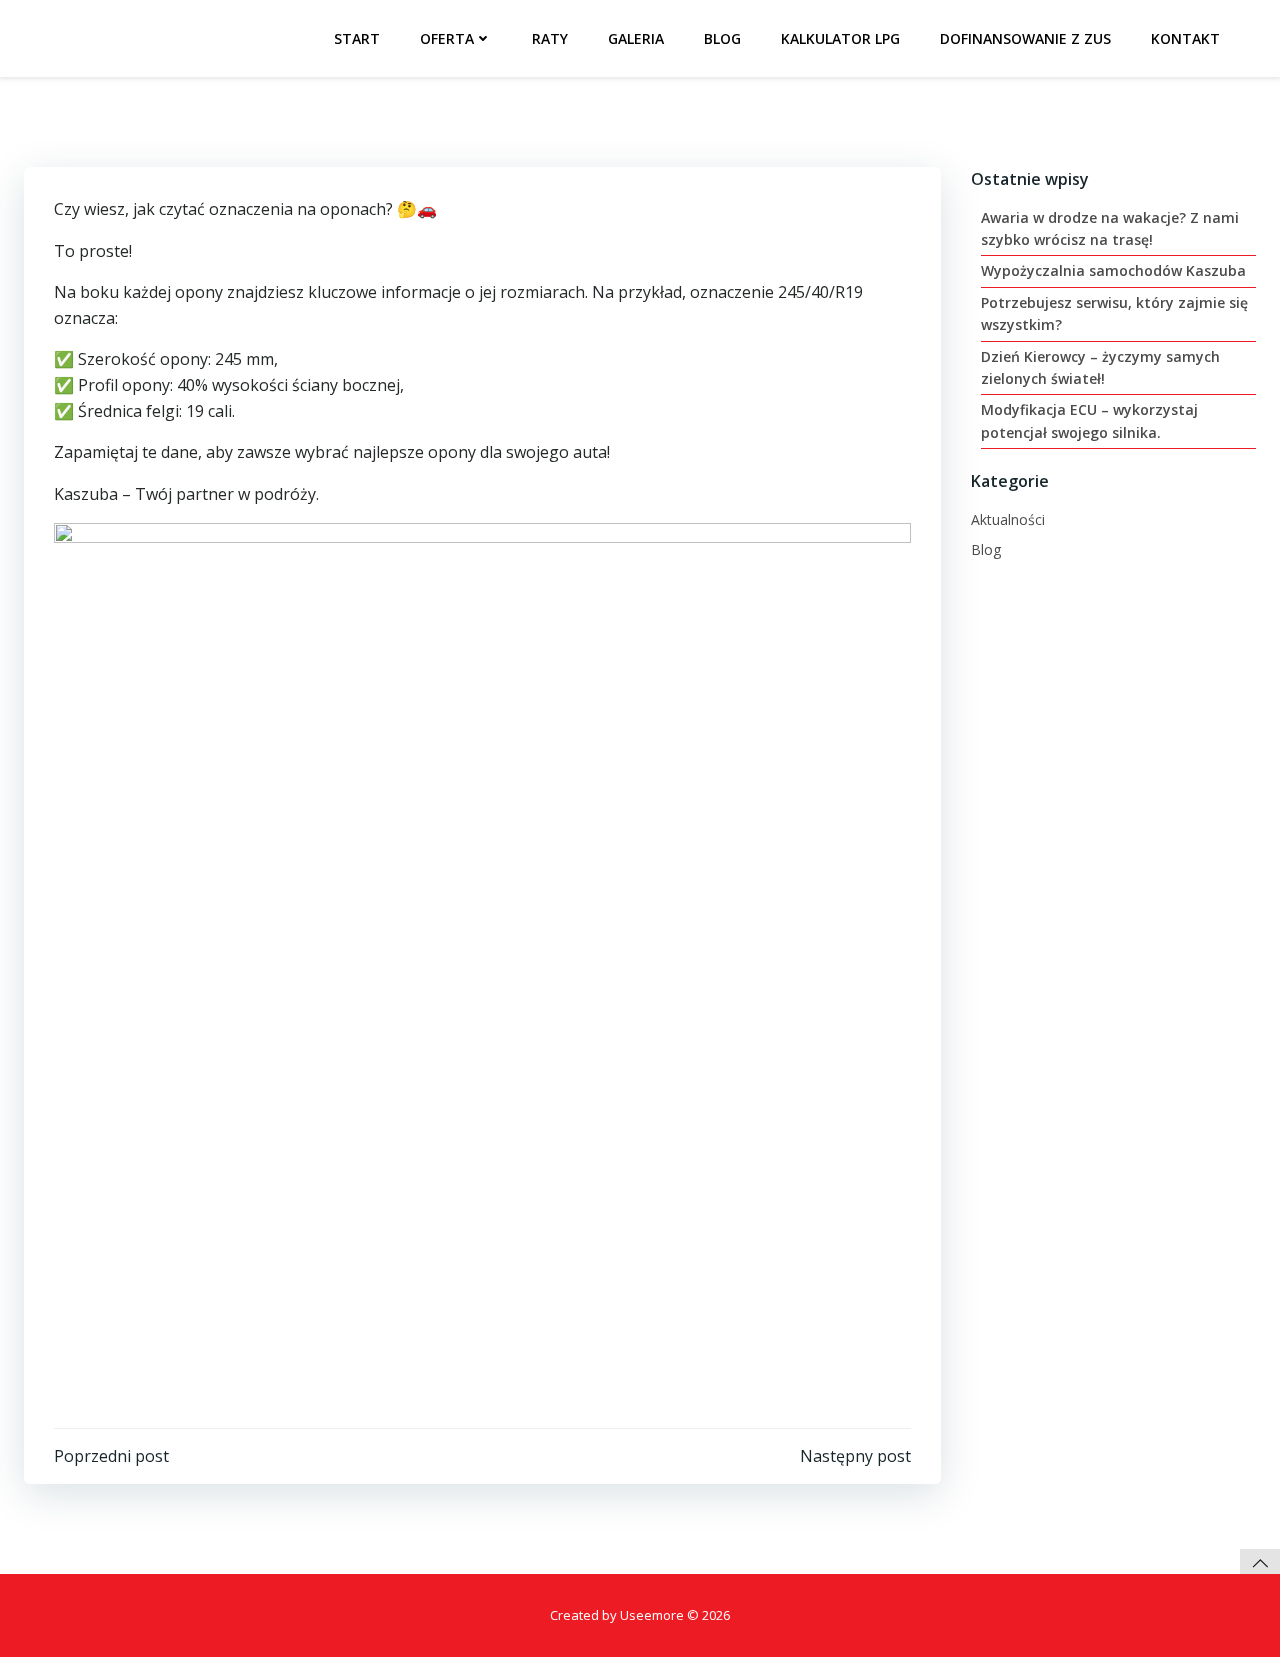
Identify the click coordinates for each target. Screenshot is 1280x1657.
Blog (722, 38)
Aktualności (1008, 519)
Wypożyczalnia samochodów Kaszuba (1113, 270)
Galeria (636, 38)
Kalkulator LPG (840, 38)
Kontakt (1185, 38)
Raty (550, 38)
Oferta (447, 38)
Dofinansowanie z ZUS (1025, 38)
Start (357, 38)
